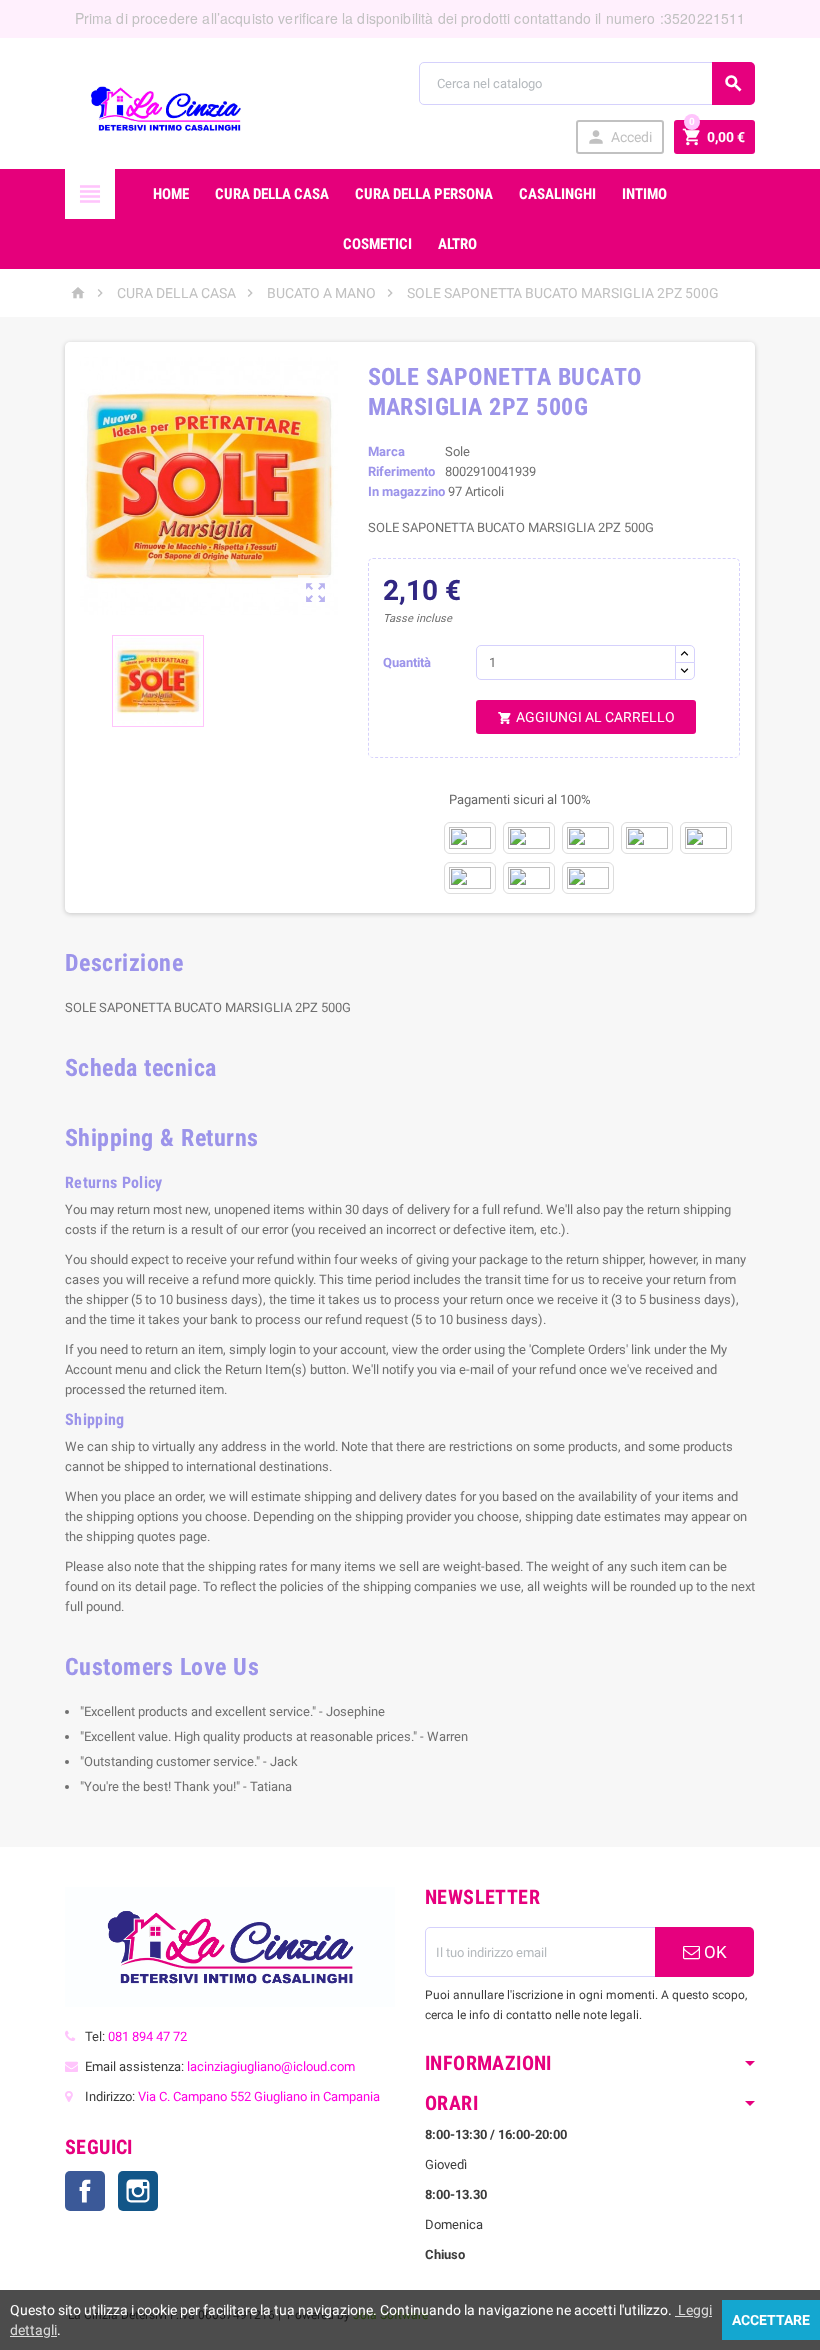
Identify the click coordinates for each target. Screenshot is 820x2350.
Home (171, 194)
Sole (457, 451)
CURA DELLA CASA (272, 194)
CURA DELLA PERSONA (424, 194)
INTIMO (644, 194)
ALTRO (457, 244)
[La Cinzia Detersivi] (165, 107)
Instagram (138, 2191)
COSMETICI (377, 244)
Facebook (85, 2191)
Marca (386, 451)
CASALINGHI (557, 194)
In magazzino (406, 491)
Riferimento (401, 471)
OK (713, 1952)
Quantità (407, 662)
